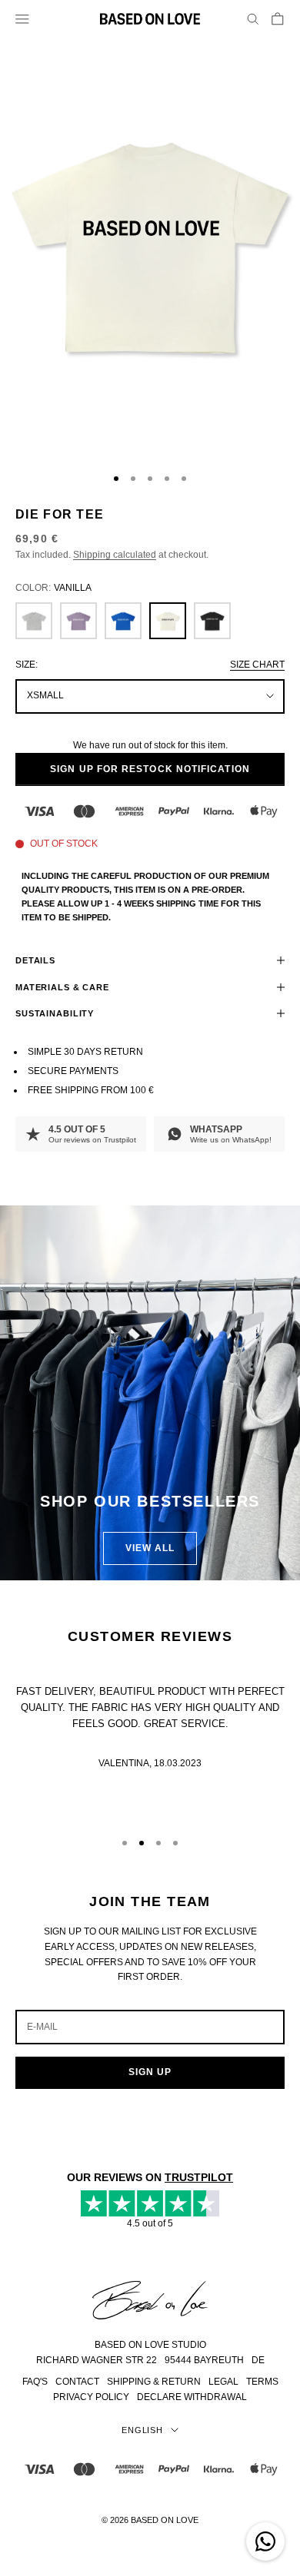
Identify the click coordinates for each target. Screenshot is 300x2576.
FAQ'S (35, 2382)
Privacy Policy (91, 2397)
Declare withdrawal (192, 2397)
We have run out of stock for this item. (150, 745)
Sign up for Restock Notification (150, 769)
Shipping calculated (115, 555)
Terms (262, 2382)
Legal (223, 2382)
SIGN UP (150, 2072)
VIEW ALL (150, 1548)
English (142, 2430)
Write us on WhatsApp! (231, 1140)
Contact (77, 2382)
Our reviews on (92, 1140)
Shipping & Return (154, 2382)
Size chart (257, 665)
